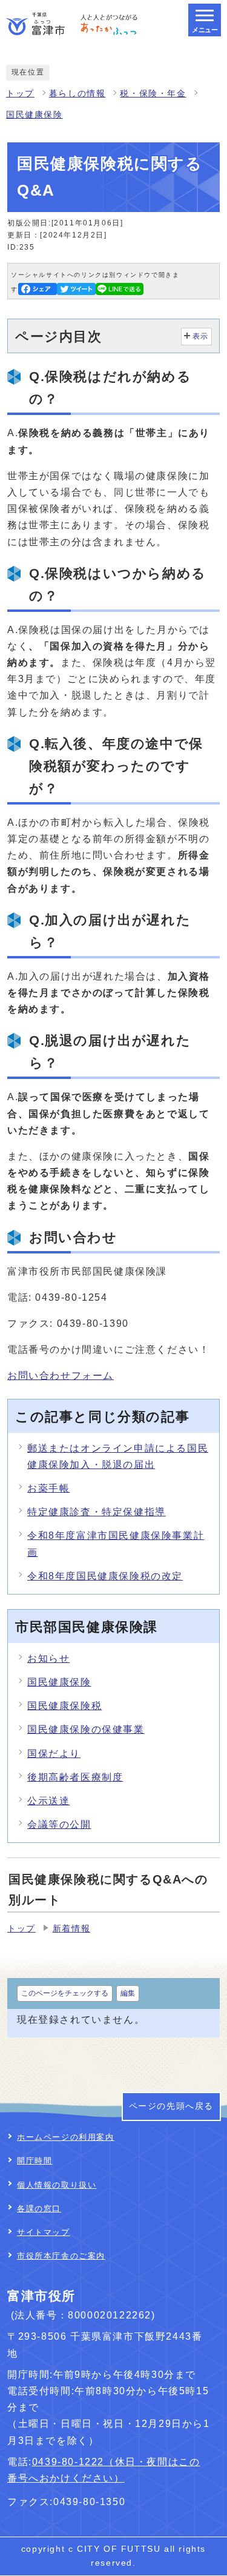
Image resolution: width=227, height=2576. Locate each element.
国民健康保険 (35, 115)
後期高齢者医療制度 (75, 1777)
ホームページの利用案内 (66, 2137)
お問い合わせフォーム (61, 1376)
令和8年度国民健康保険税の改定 (105, 1576)
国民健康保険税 (64, 1706)
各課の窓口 (39, 2209)
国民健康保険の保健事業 (86, 1729)
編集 (128, 1993)
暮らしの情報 (77, 94)
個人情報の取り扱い (57, 2185)
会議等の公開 (59, 1824)
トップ (20, 94)
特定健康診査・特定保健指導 (97, 1512)
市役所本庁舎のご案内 (61, 2256)
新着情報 (71, 1929)
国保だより (54, 1754)
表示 (201, 336)
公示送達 (48, 1801)
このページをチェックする (65, 1993)
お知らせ (48, 1658)
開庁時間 (35, 2161)
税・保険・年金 (153, 94)
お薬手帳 (48, 1488)
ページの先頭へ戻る (171, 2106)
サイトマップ (44, 2232)
